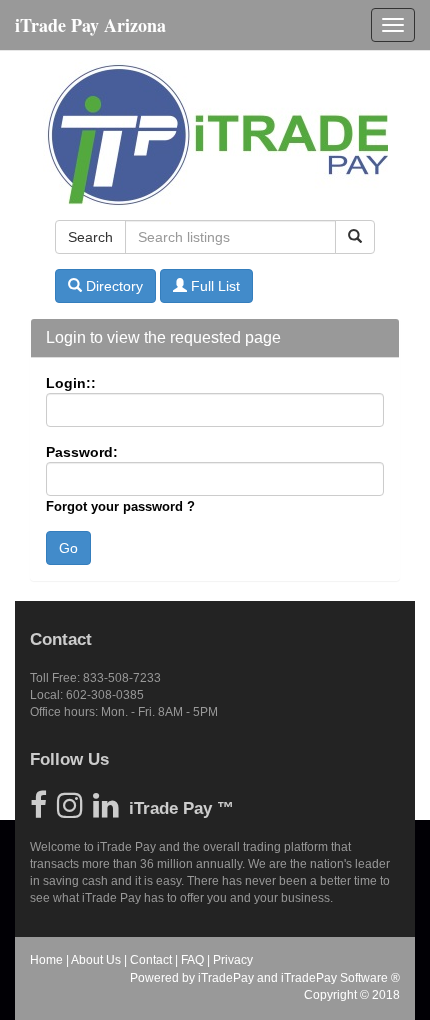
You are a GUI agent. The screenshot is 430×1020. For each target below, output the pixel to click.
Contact (151, 960)
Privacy (233, 960)
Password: (82, 452)
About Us (96, 960)
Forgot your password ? (120, 506)
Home (46, 960)
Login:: (71, 383)
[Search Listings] (355, 237)
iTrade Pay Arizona (90, 25)
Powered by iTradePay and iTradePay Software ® (265, 978)
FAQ (192, 960)
